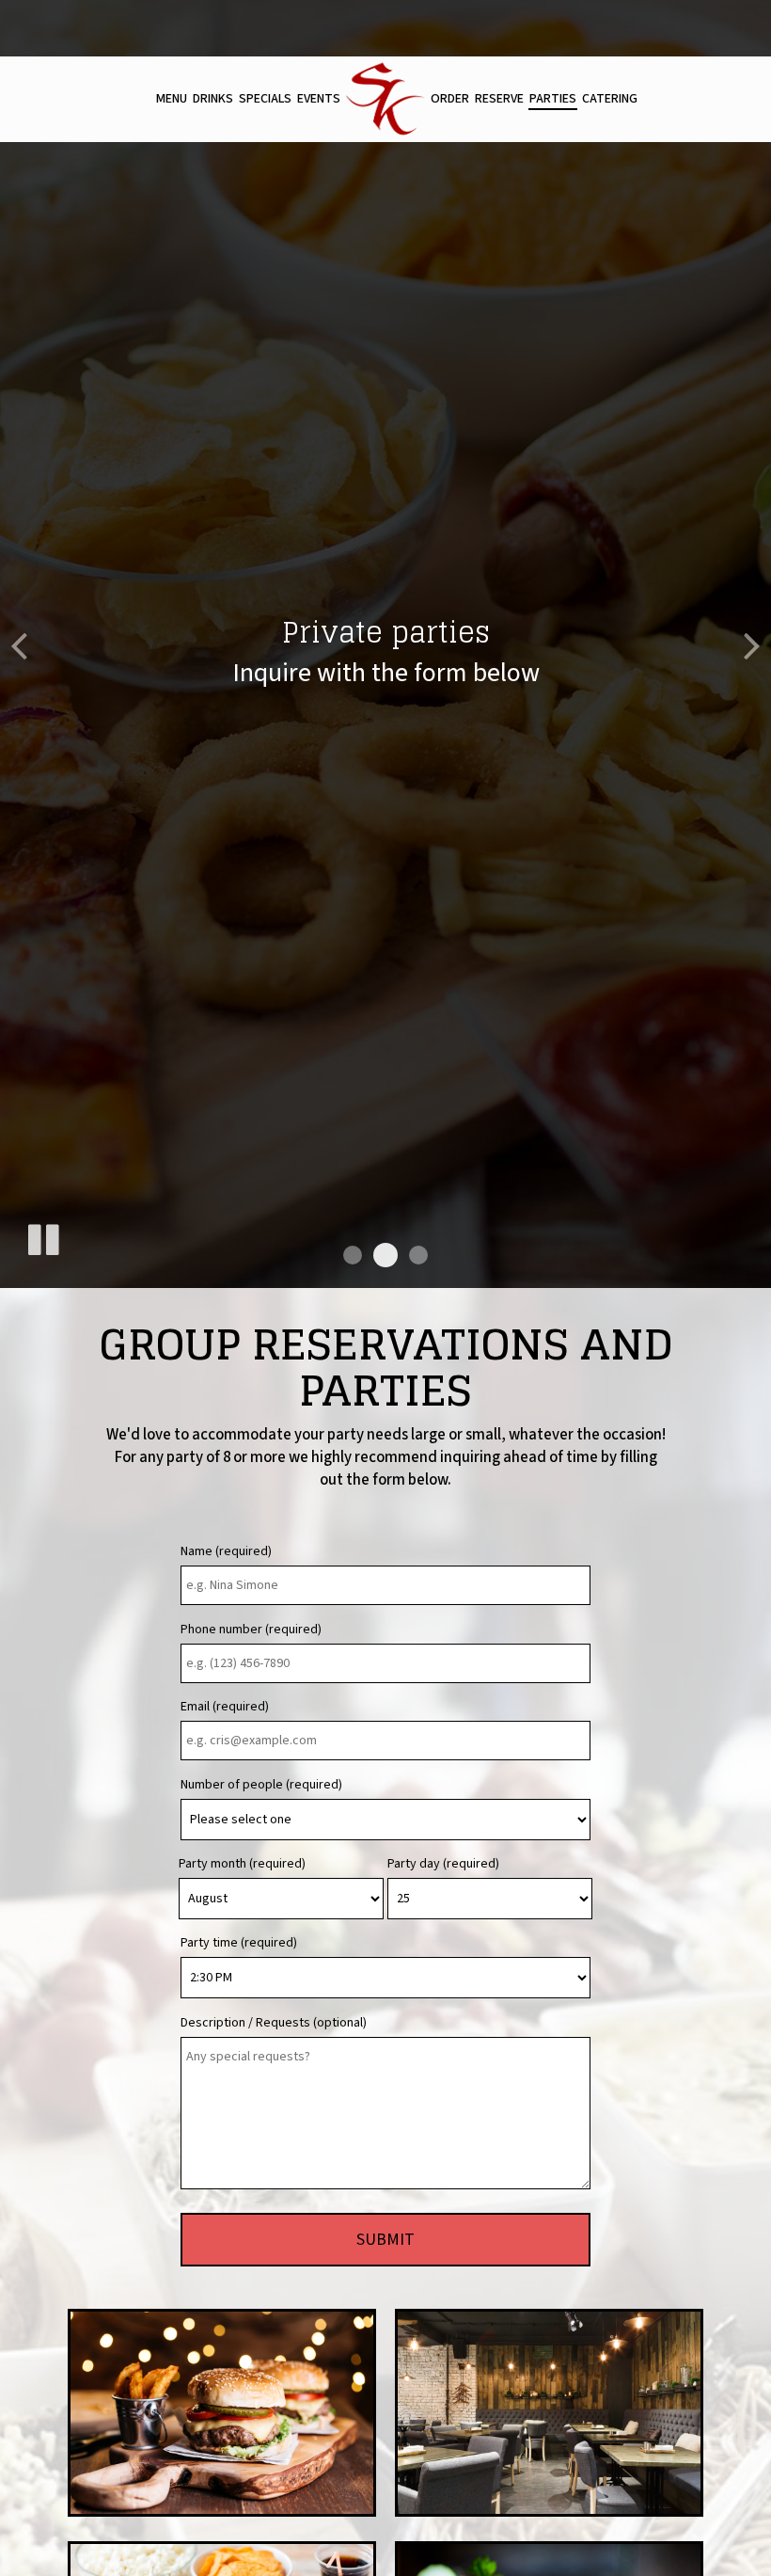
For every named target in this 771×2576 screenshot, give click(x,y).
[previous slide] (19, 644)
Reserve (499, 99)
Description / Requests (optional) (274, 2023)
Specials (265, 99)
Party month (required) (242, 1864)
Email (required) (225, 1707)
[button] (353, 1255)
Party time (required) (239, 1943)
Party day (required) (443, 1864)
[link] (385, 99)
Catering (610, 99)
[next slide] (752, 644)
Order (450, 99)
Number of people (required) (261, 1785)
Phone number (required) (251, 1630)
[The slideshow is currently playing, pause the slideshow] (42, 1236)
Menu (172, 99)
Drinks (213, 99)
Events (319, 99)
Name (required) (226, 1551)
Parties (553, 99)
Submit (385, 2240)
